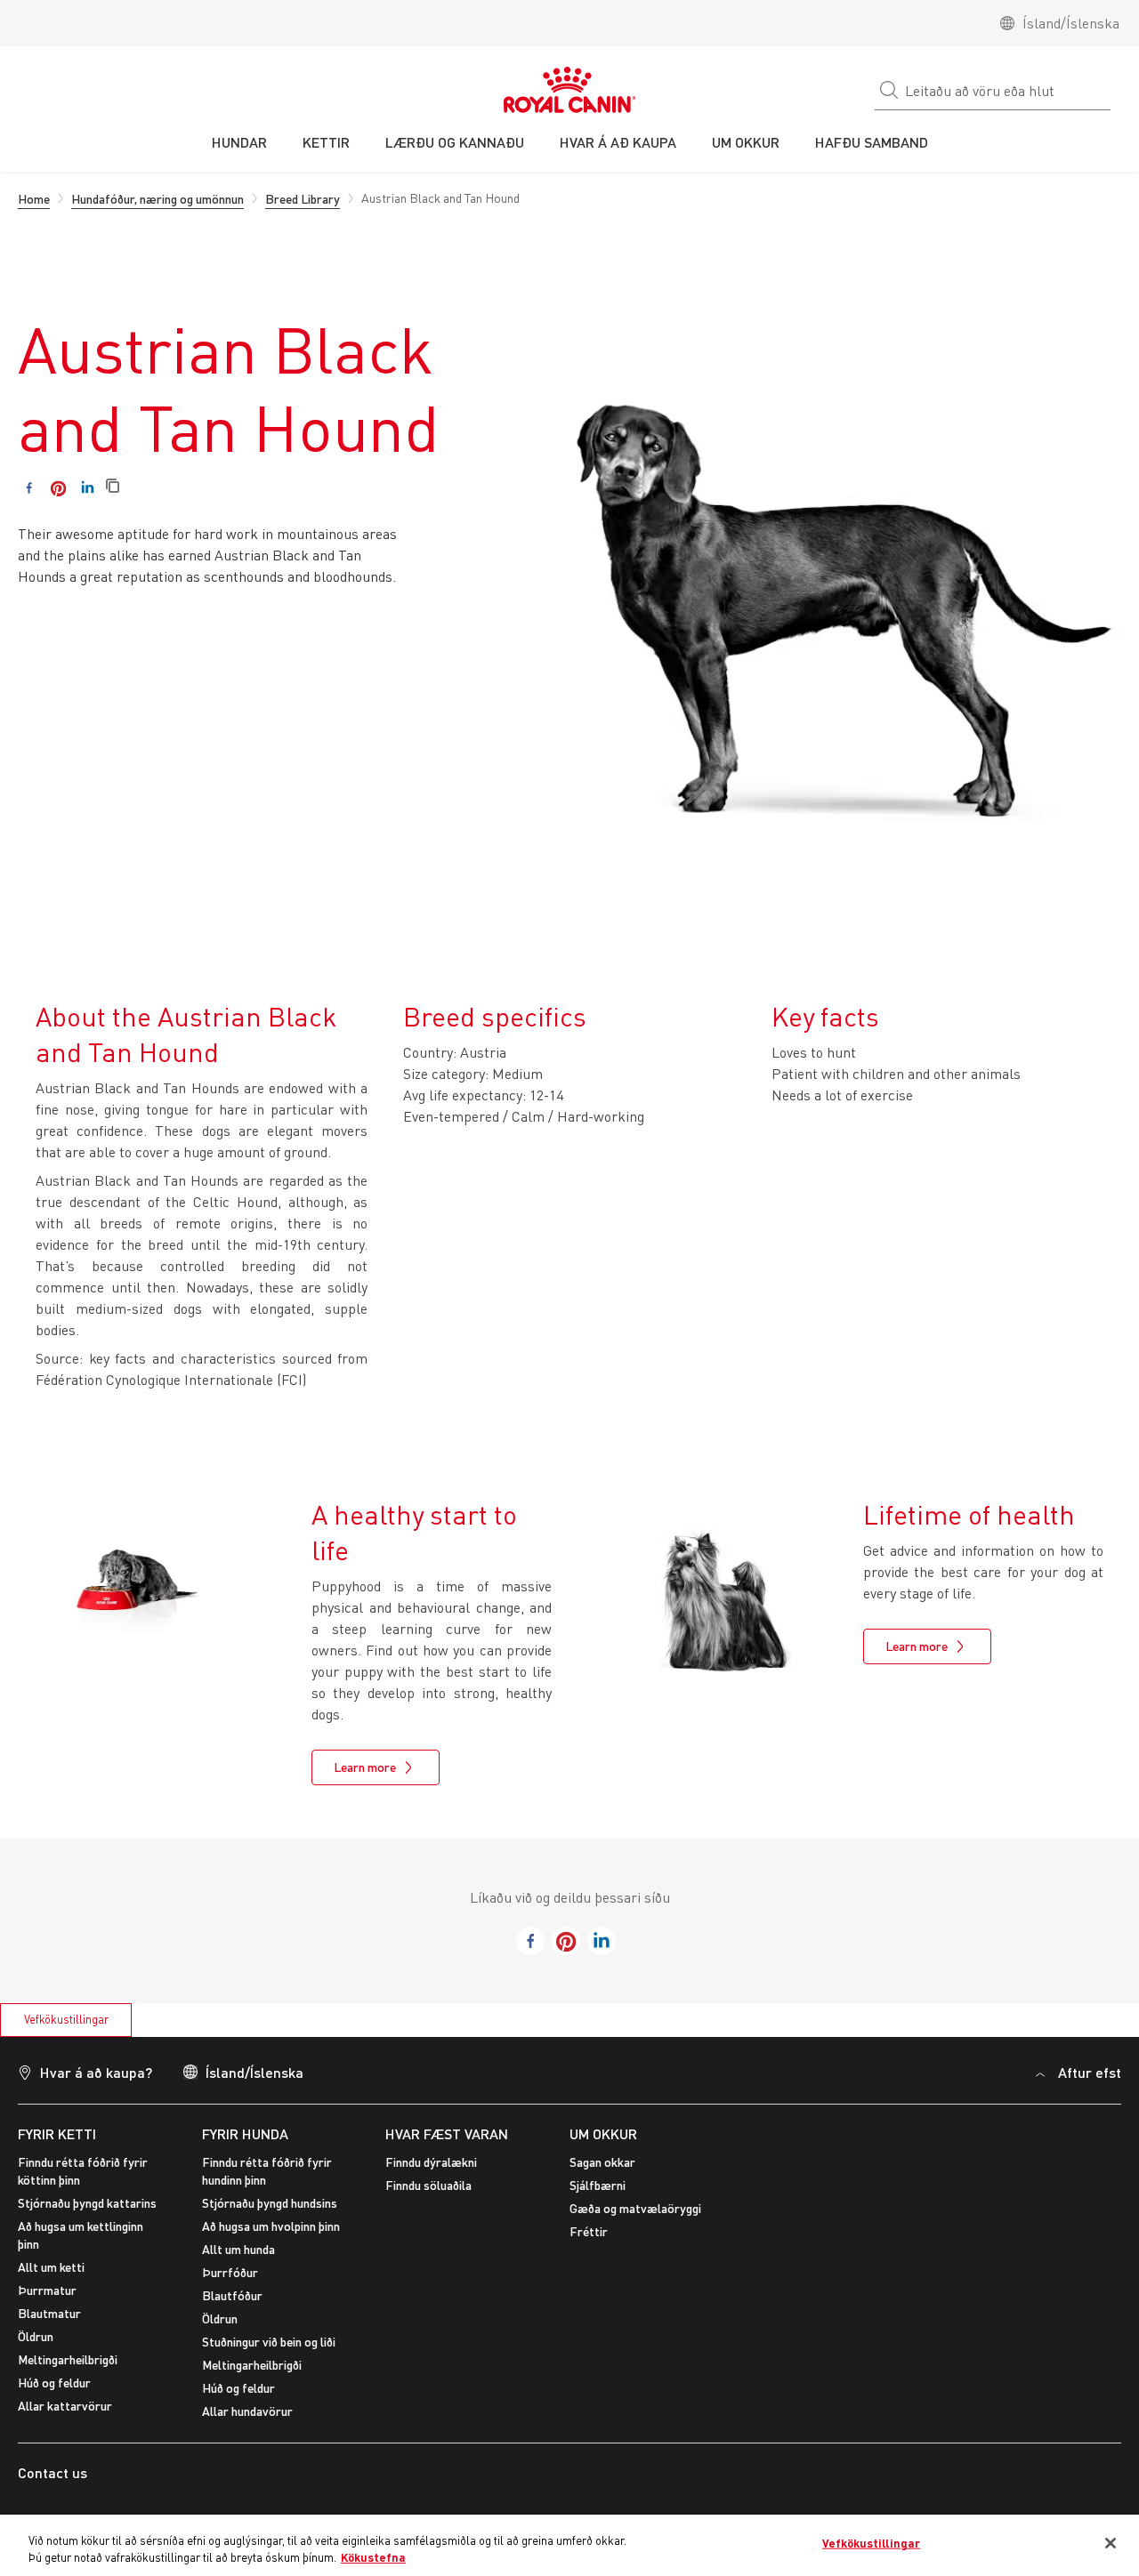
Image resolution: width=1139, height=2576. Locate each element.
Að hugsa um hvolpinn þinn (271, 2226)
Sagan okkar (602, 2162)
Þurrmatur (47, 2290)
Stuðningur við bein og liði (269, 2342)
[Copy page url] (113, 487)
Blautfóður (232, 2295)
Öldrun (36, 2336)
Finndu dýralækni (431, 2162)
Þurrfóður (230, 2272)
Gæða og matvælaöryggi (635, 2208)
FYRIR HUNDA (245, 2133)
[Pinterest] (58, 488)
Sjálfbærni (598, 2185)
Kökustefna (373, 2557)
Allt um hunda (238, 2249)
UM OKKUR (603, 2133)
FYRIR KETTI (57, 2133)
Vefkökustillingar (66, 2019)
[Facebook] (29, 488)
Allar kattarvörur (65, 2406)
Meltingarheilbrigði (68, 2359)
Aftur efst (1090, 2072)
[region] (569, 2545)
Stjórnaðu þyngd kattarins (87, 2203)
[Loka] (1111, 2543)
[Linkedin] (88, 488)
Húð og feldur (54, 2383)
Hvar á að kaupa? (96, 2072)
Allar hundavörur (247, 2411)
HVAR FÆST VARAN (447, 2133)
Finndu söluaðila (428, 2185)
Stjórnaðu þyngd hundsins (270, 2203)
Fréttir (589, 2231)
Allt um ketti (51, 2267)
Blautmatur (49, 2313)
